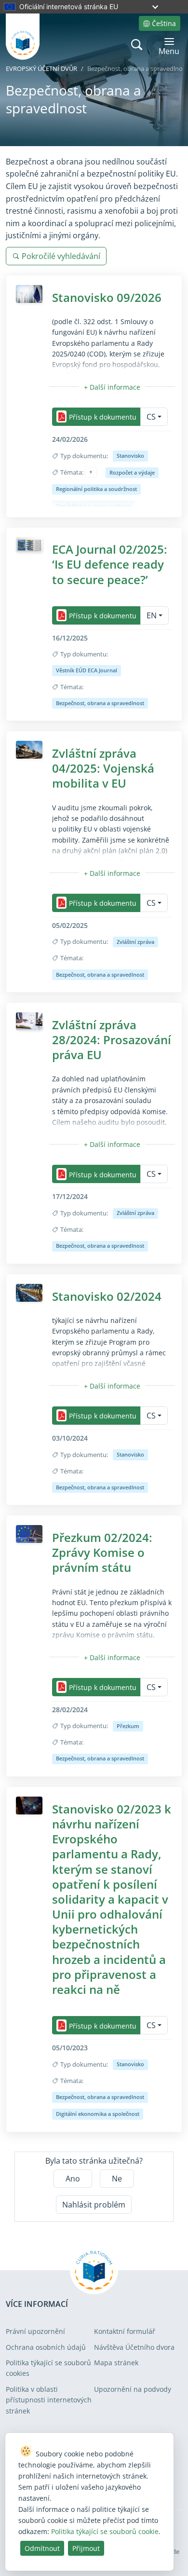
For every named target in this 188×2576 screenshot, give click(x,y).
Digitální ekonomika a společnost (98, 2114)
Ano (73, 2179)
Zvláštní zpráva (135, 942)
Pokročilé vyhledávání (61, 256)
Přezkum (128, 1726)
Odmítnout (42, 2548)
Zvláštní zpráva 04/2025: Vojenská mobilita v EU (103, 768)
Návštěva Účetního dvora (134, 2347)
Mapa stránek (116, 2363)
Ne (117, 2179)
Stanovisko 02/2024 (107, 1296)
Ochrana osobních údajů (46, 2347)
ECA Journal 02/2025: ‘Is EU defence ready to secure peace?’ (110, 564)
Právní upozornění (35, 2331)
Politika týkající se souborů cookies (48, 2368)
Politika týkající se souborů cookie (105, 2531)
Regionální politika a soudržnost (96, 489)
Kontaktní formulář (125, 2331)
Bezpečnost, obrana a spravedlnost (100, 703)
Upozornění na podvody (133, 2389)
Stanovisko (130, 456)
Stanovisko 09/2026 (107, 297)
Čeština (164, 23)
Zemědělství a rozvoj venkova (93, 506)
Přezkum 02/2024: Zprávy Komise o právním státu (102, 1552)
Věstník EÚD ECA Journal (87, 670)
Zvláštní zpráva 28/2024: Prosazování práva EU (112, 1040)
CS (151, 417)
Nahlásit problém (94, 2205)
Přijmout (86, 2548)
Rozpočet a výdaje (132, 472)
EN (152, 615)
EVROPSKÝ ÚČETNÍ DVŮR (41, 68)
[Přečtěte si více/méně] (112, 387)
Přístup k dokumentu (103, 417)
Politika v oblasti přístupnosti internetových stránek (49, 2400)
